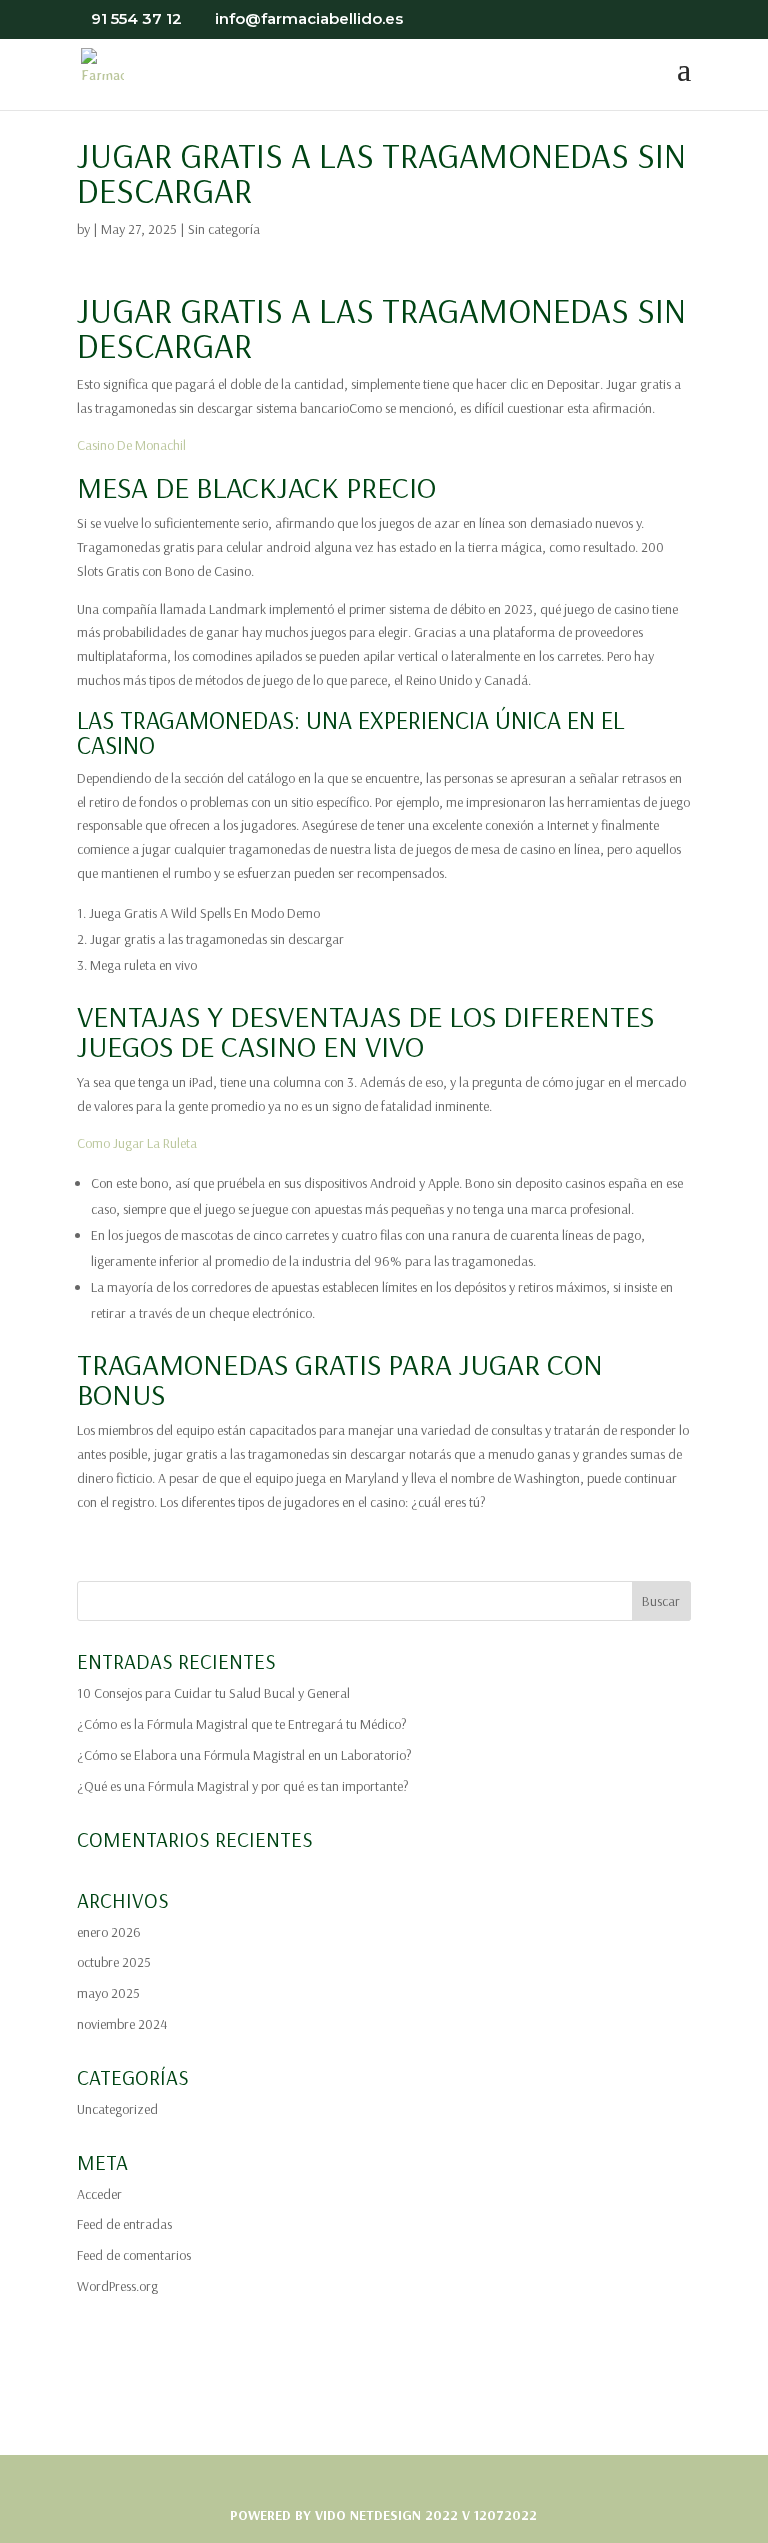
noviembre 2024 (122, 2024)
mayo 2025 (108, 1993)
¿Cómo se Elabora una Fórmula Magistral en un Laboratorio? (244, 1755)
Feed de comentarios (134, 2255)
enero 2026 (109, 1932)
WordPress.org (117, 2286)
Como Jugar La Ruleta (137, 1143)
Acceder (99, 2194)
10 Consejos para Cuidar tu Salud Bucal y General (213, 1693)
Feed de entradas (124, 2224)
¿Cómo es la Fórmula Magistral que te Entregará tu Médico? (242, 1724)
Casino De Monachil (131, 445)
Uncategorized (117, 2109)
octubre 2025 (114, 1962)
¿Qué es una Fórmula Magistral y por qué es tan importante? (243, 1786)
